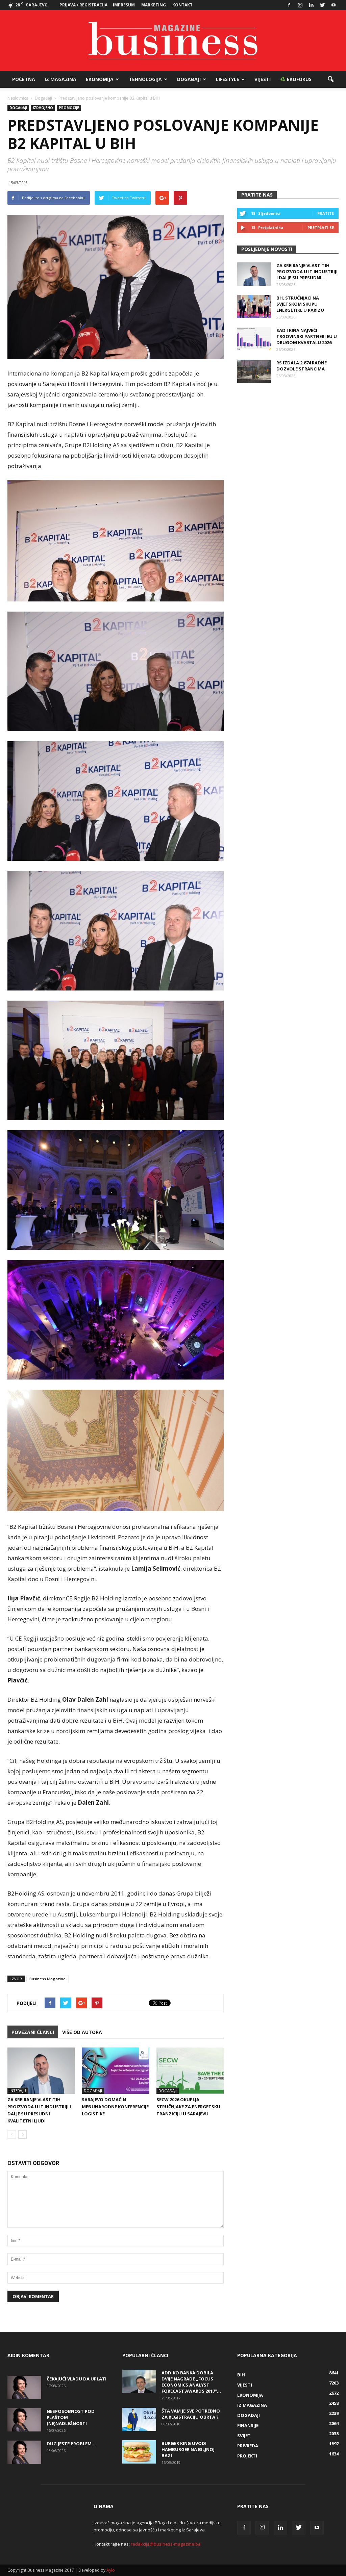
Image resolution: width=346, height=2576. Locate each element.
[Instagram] (300, 5)
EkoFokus (299, 79)
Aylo (111, 2570)
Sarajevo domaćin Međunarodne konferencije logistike (115, 2107)
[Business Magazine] (173, 41)
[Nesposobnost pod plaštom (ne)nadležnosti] (24, 2420)
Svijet (244, 2436)
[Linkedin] (311, 5)
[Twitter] (322, 5)
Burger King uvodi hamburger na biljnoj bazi (188, 2449)
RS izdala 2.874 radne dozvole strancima (302, 366)
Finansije (248, 2425)
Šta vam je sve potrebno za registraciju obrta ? (191, 2414)
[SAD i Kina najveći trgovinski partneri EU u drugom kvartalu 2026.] (254, 339)
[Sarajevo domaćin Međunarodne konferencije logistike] (115, 2071)
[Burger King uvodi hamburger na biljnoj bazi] (139, 2452)
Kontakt (182, 5)
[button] (330, 79)
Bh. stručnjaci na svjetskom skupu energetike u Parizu (300, 304)
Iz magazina (60, 79)
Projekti (247, 2456)
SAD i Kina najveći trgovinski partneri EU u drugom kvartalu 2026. (307, 336)
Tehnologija (145, 79)
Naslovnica (18, 98)
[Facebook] (289, 5)
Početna (24, 79)
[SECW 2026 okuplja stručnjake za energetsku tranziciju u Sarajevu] (190, 2071)
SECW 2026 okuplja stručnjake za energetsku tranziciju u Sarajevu (188, 2107)
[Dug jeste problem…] (24, 2452)
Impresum (124, 5)
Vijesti (263, 79)
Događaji (189, 79)
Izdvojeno (43, 108)
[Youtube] (333, 5)
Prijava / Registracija (83, 5)
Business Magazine (47, 1979)
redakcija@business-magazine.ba (166, 2544)
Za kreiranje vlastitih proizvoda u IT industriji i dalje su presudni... (307, 272)
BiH (241, 2375)
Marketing (154, 5)
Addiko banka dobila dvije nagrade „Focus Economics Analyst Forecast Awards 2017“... (191, 2382)
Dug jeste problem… (71, 2444)
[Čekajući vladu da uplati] (24, 2387)
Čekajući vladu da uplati (77, 2379)
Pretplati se (321, 227)
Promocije (69, 108)
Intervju (18, 2091)
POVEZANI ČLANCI (33, 2032)
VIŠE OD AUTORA (82, 2032)
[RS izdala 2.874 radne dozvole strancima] (254, 371)
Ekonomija (100, 79)
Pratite (326, 213)
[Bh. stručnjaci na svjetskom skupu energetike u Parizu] (254, 306)
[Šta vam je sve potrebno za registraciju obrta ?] (139, 2419)
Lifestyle (228, 79)
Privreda (248, 2446)
